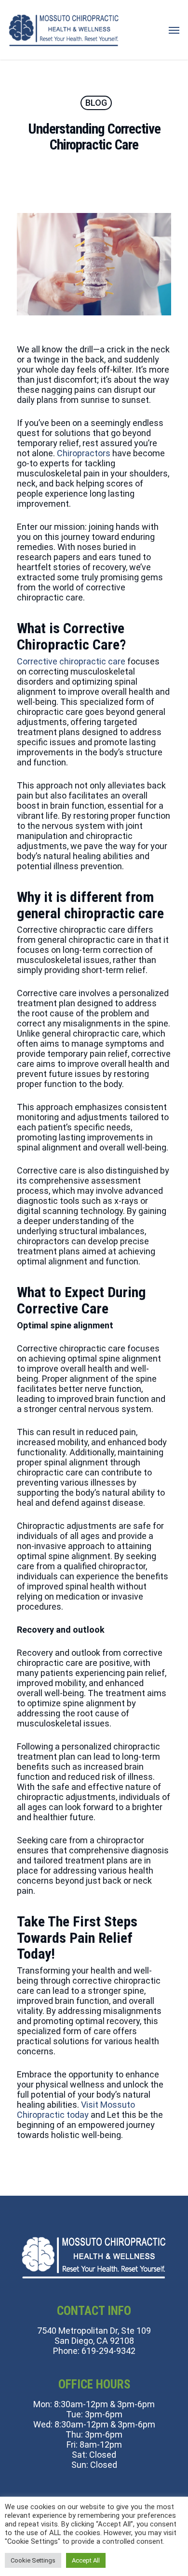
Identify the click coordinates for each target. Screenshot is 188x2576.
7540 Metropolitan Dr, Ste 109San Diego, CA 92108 (94, 2336)
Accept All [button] (86, 2560)
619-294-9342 (108, 2351)
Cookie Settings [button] (33, 2560)
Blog (96, 103)
